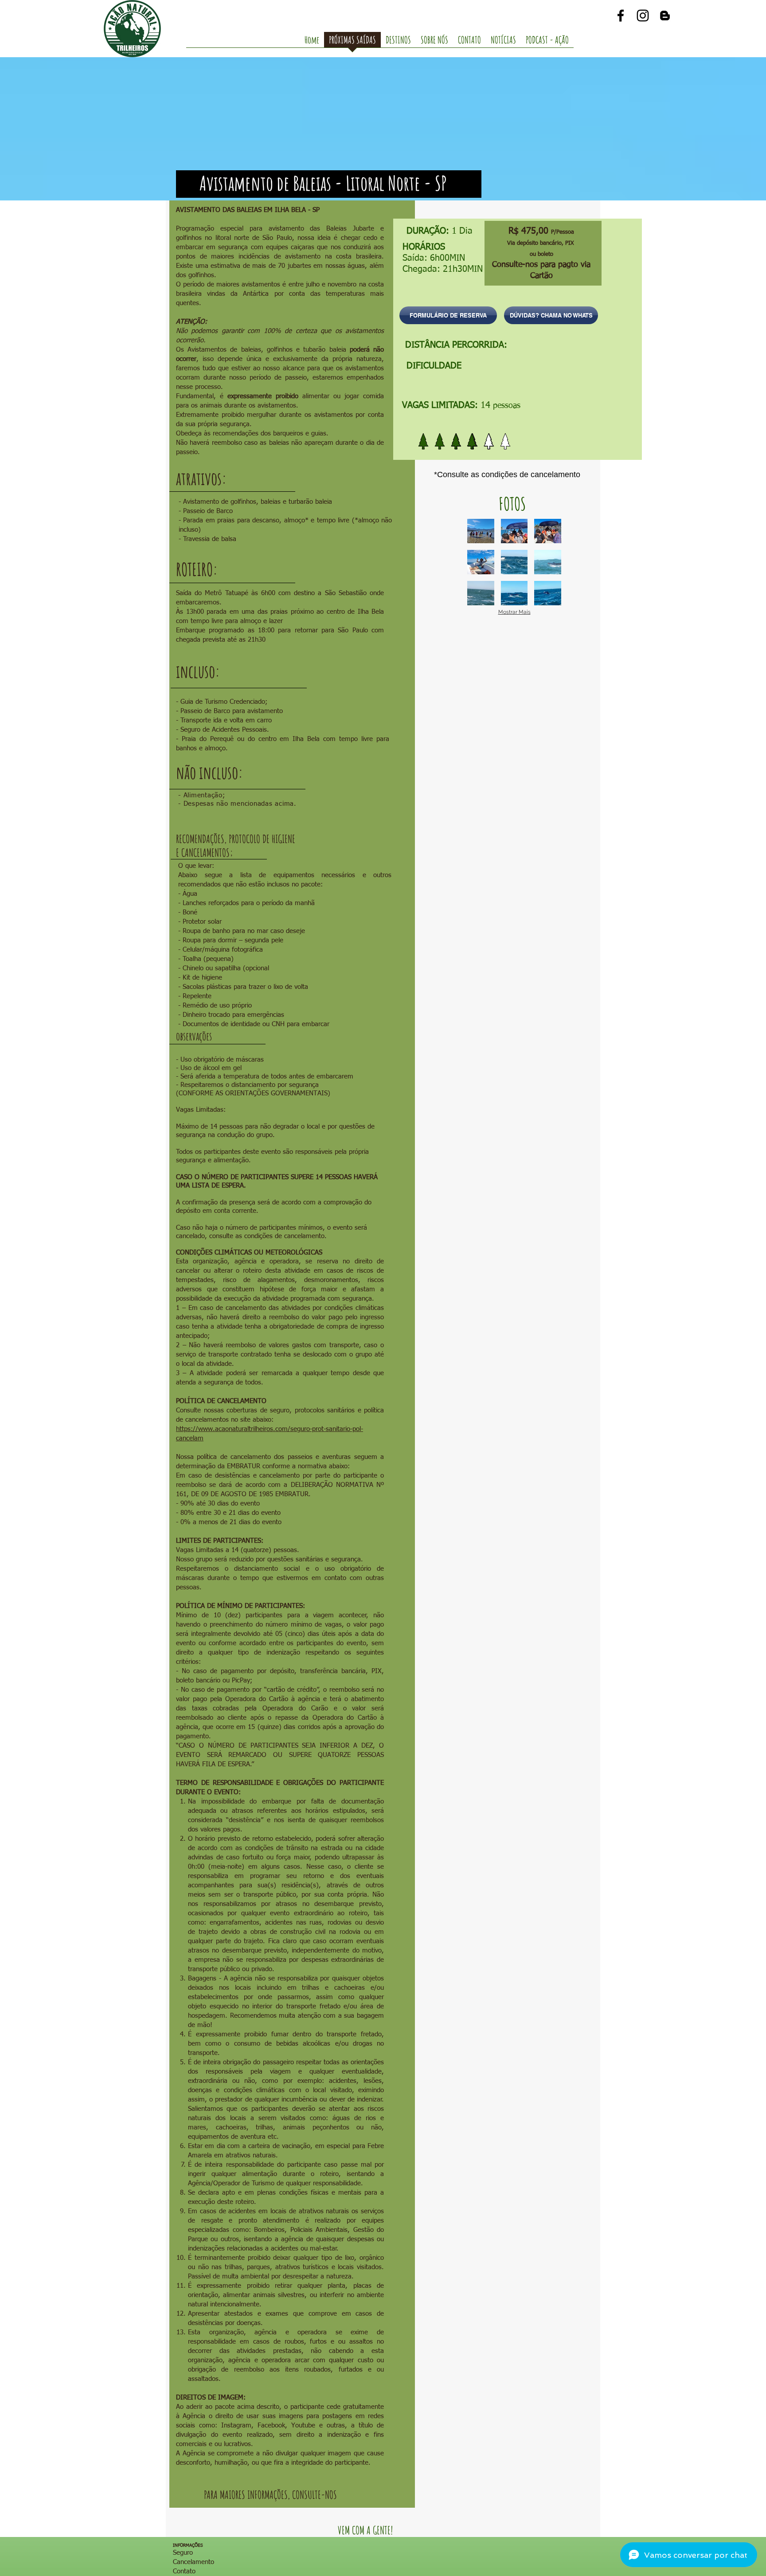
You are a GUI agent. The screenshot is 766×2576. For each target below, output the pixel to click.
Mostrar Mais (514, 612)
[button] (481, 531)
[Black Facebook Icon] (621, 16)
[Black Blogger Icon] (665, 16)
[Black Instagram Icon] (643, 16)
